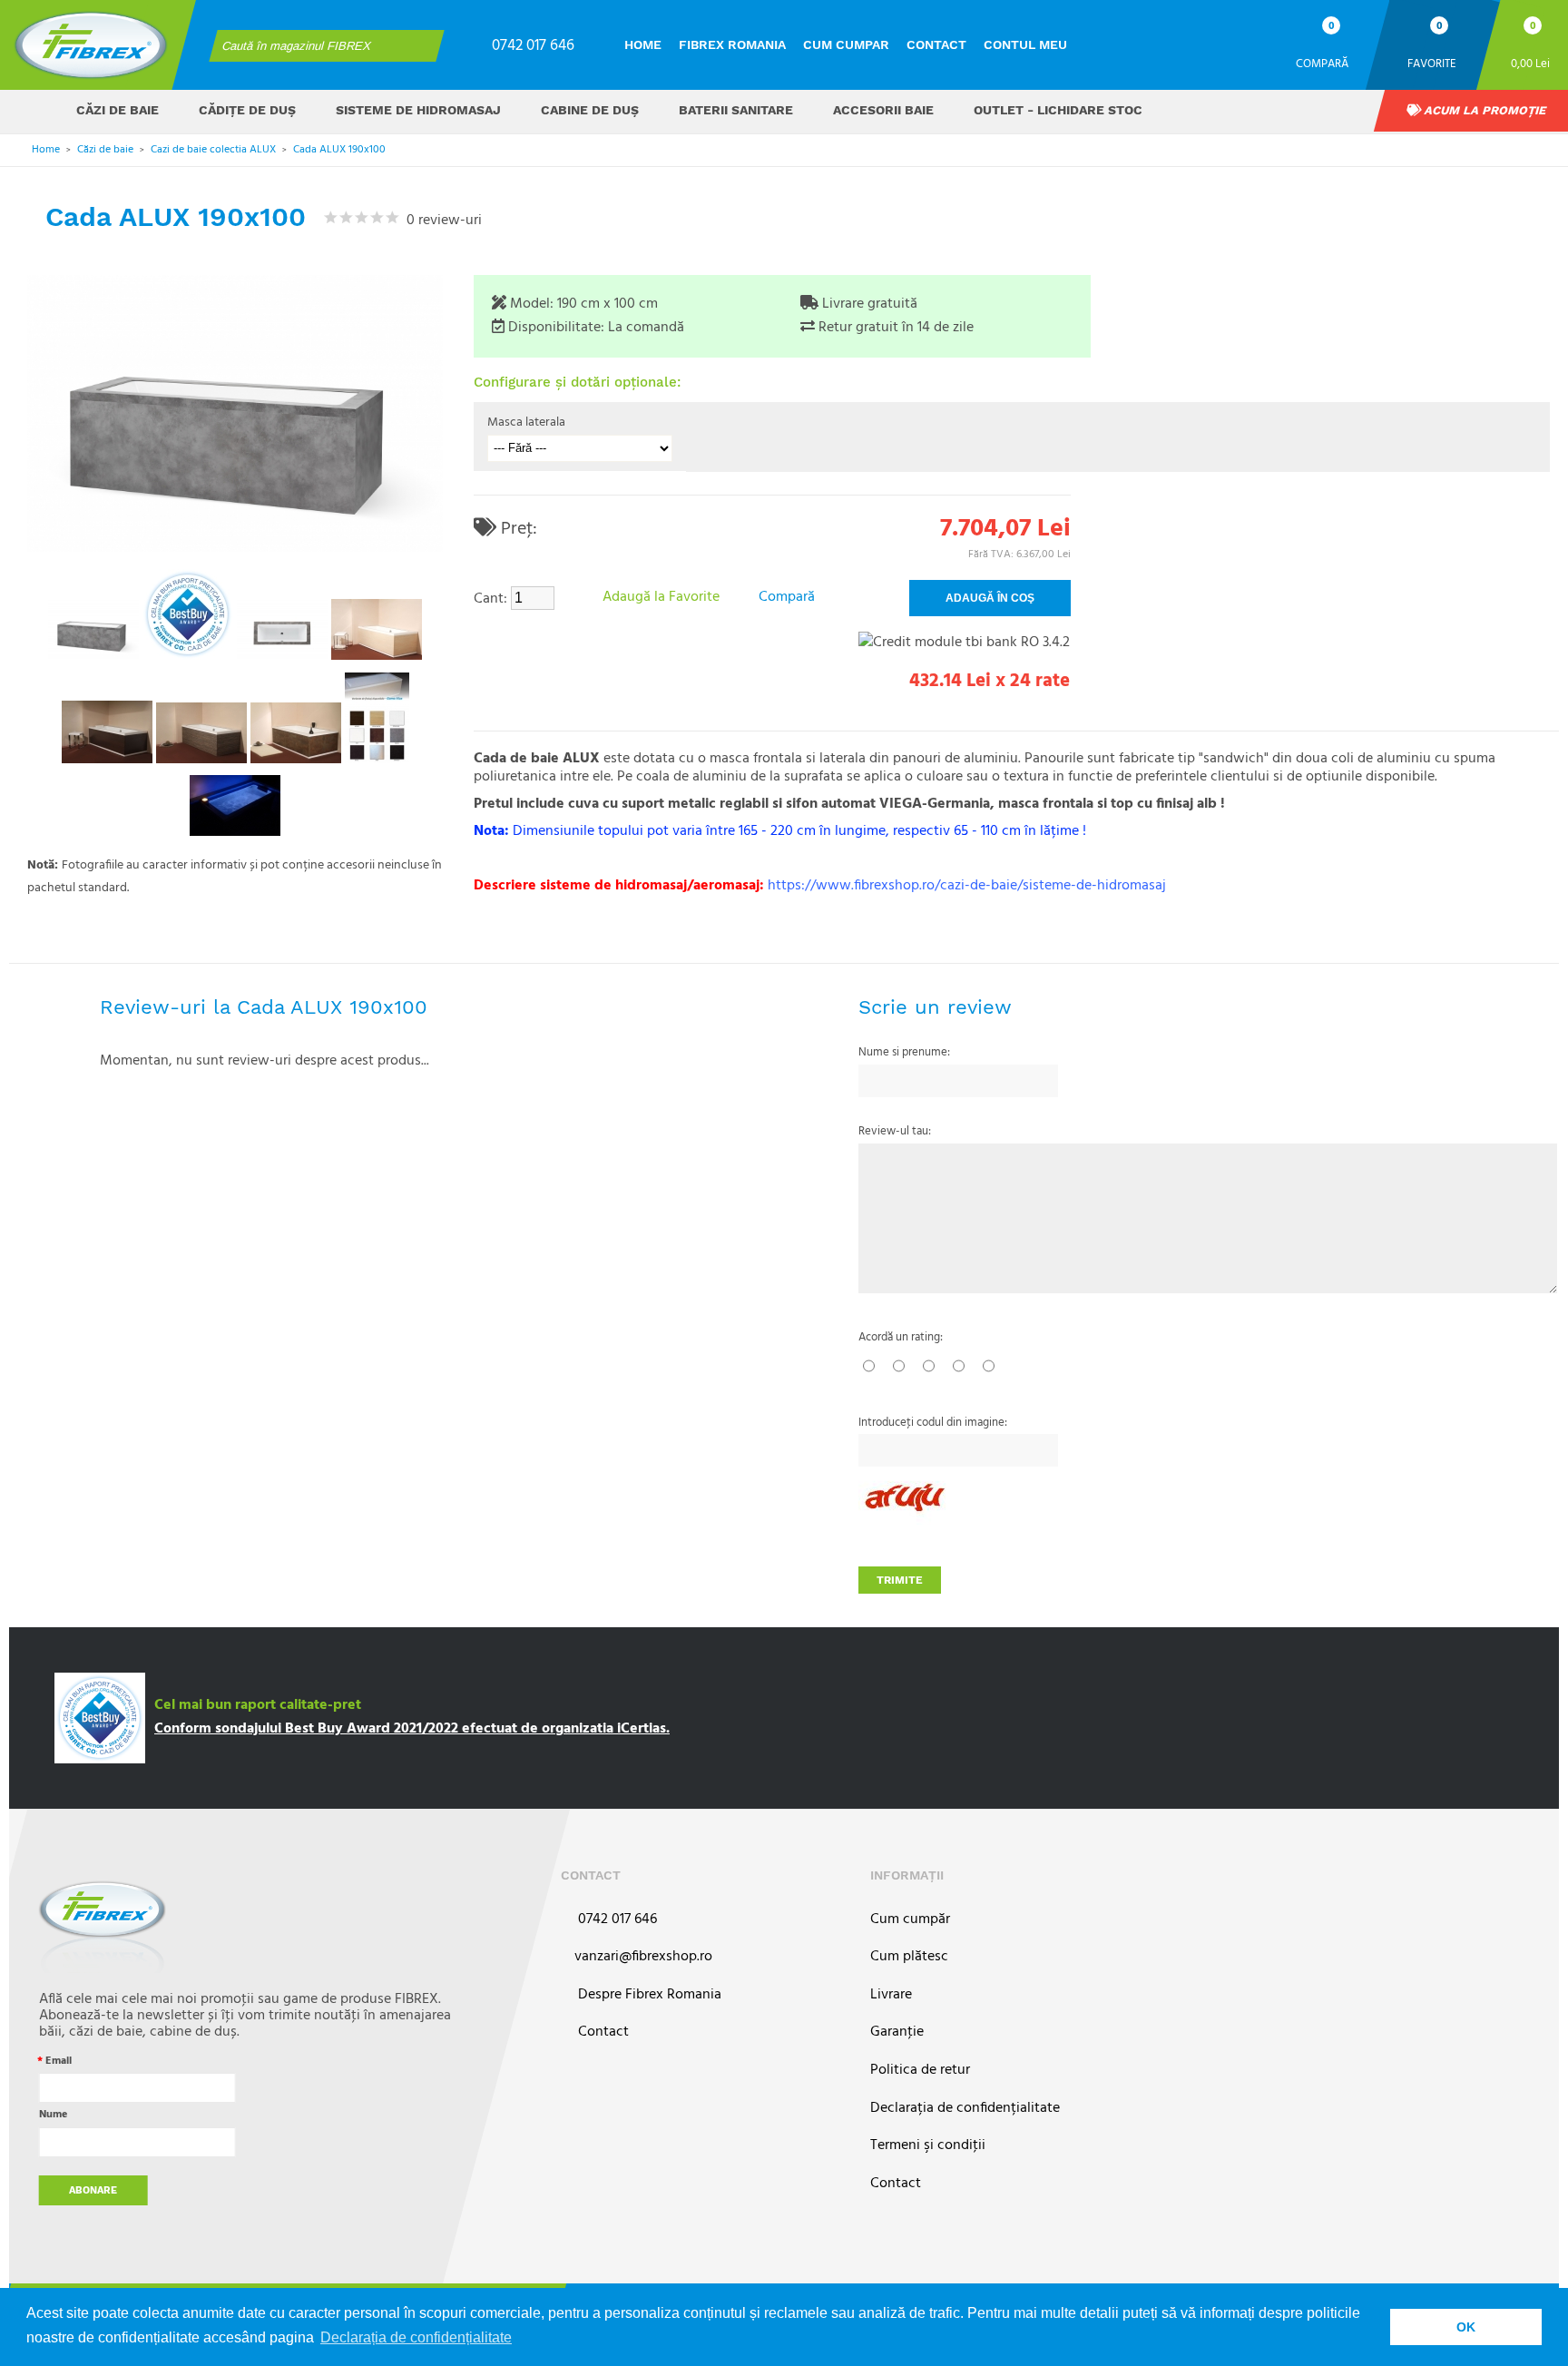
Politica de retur (920, 2071)
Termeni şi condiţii (928, 2146)
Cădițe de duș (247, 110)
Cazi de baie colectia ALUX (213, 150)
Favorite (1432, 63)
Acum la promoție (1484, 110)
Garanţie (897, 2032)
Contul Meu (1025, 44)
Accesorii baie (883, 110)
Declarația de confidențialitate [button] (416, 2337)
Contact (936, 44)
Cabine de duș (590, 110)
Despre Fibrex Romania (648, 1995)
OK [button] (1466, 2327)
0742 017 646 (533, 46)
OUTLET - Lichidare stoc (1058, 110)
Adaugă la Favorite (661, 597)
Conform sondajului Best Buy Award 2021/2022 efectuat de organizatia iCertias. (412, 1729)
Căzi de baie (118, 110)
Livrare (891, 1995)
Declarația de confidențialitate (965, 2109)
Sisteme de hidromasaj (418, 110)
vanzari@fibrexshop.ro (643, 1957)
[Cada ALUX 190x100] (93, 629)
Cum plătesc (909, 1957)
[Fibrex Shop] (91, 45)
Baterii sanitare (736, 110)
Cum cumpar (846, 44)
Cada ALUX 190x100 (339, 150)
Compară (1322, 63)
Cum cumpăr (910, 1920)
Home (643, 44)
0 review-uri (441, 221)
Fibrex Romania (732, 44)
